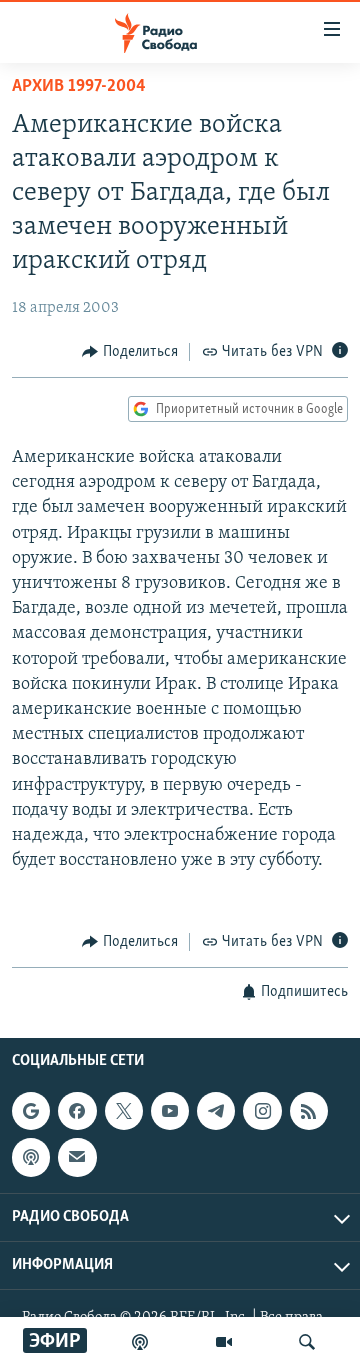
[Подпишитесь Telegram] (216, 1111)
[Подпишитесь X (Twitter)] (124, 1111)
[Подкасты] (31, 1157)
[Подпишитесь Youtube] (170, 1111)
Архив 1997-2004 (79, 87)
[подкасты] (140, 1342)
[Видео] (224, 1342)
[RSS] (309, 1111)
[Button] (130, 352)
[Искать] (307, 1342)
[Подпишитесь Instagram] (262, 1111)
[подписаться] (77, 1157)
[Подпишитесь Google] (31, 1111)
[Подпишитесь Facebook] (77, 1111)
